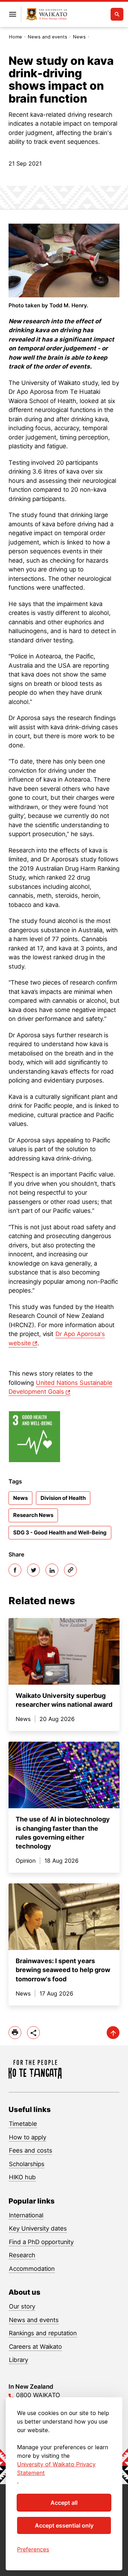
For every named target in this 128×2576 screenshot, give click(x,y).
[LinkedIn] (52, 1570)
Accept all (64, 2503)
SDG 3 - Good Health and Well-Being (60, 1532)
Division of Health (63, 1498)
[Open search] (117, 14)
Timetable (23, 2124)
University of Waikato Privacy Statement (56, 2468)
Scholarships (27, 2164)
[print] (15, 2033)
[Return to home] (47, 14)
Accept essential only (64, 2525)
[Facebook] (15, 1570)
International (26, 2215)
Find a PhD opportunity (41, 2242)
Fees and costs (31, 2150)
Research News (33, 1515)
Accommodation (32, 2269)
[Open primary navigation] (12, 14)
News (79, 37)
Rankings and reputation (43, 2333)
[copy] (70, 1570)
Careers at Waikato (35, 2347)
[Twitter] (33, 1570)
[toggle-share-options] (33, 2033)
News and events (47, 37)
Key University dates (38, 2228)
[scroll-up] (113, 2033)
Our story (22, 2306)
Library (18, 2360)
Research (22, 2255)
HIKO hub (22, 2177)
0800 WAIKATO (38, 2395)
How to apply (28, 2137)
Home (15, 37)
